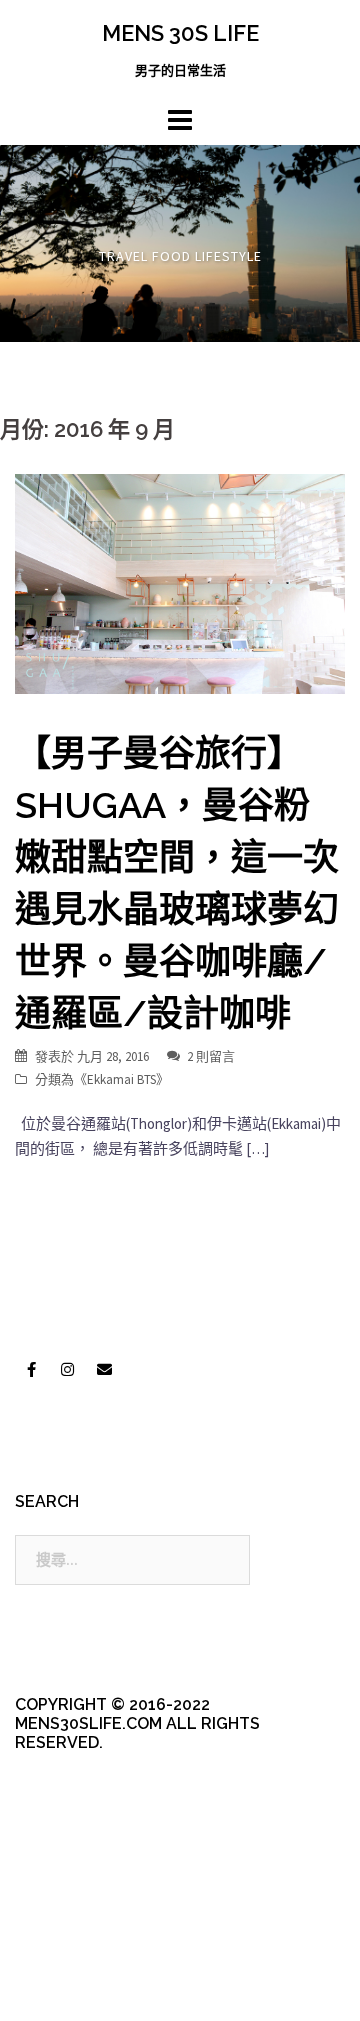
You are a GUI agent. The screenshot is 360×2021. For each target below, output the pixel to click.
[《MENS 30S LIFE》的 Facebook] (31, 1369)
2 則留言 (211, 1056)
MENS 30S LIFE (180, 33)
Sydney (162, 1988)
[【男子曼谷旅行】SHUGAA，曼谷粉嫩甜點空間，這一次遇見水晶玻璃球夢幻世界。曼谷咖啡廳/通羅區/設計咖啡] (180, 582)
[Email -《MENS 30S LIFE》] (104, 1369)
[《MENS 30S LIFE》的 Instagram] (68, 1369)
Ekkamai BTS (121, 1079)
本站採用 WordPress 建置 (97, 1953)
